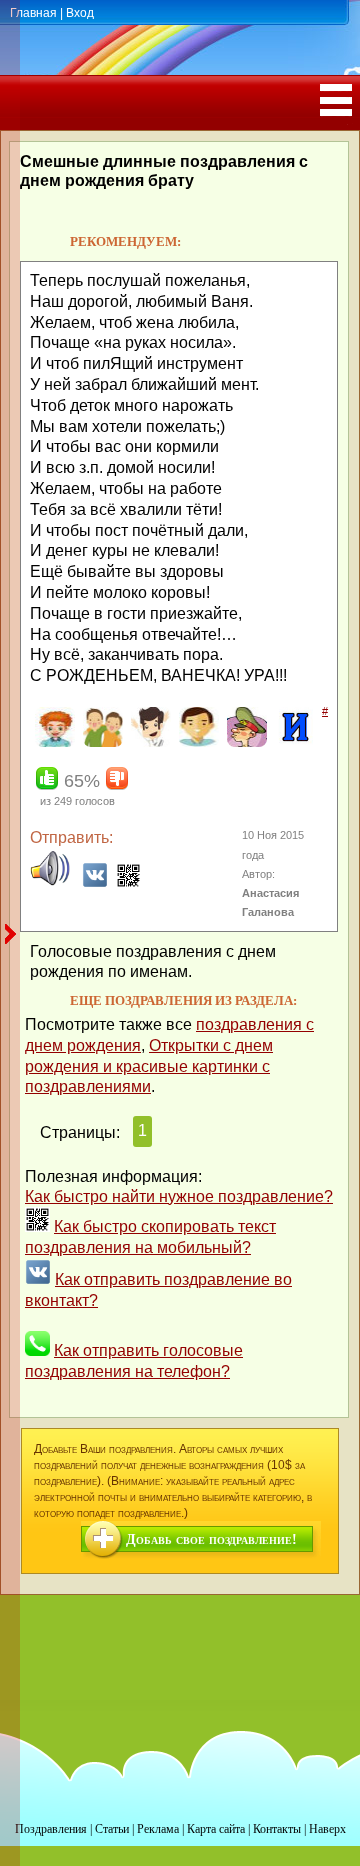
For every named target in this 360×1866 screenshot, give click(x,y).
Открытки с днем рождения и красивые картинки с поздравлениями (149, 1066)
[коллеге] (148, 743)
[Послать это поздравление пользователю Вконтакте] (95, 882)
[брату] (52, 743)
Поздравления (51, 1829)
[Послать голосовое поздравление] (50, 882)
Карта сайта (216, 1829)
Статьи (112, 1829)
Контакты (277, 1829)
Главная (33, 13)
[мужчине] (196, 743)
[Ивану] (292, 743)
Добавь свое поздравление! (211, 1539)
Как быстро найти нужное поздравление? (179, 1196)
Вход (80, 13)
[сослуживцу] (244, 743)
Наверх (327, 1829)
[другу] (100, 743)
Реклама (158, 1829)
